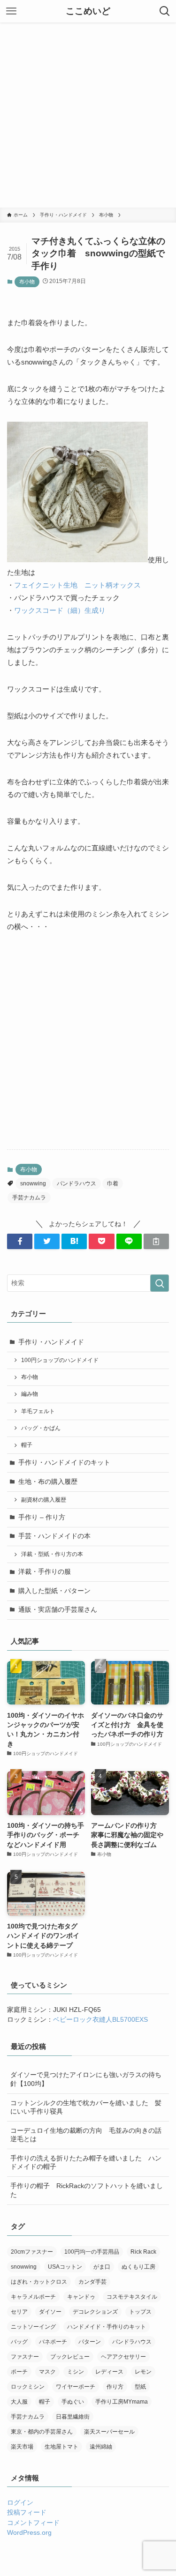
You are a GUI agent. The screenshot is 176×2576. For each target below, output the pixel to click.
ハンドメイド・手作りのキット (107, 2327)
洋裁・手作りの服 (45, 1572)
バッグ (19, 2342)
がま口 (102, 2267)
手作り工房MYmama (122, 2402)
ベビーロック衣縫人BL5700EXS (100, 2020)
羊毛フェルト (38, 1411)
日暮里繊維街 (73, 2417)
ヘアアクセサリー (123, 2357)
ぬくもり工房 (138, 2267)
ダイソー (50, 2312)
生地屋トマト (61, 2447)
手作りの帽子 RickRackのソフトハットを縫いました (87, 2190)
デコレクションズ (95, 2312)
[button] (20, 1241)
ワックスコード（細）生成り (60, 610)
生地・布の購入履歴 (48, 1482)
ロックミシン (28, 2387)
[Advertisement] (88, 115)
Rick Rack (143, 2252)
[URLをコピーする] (156, 1241)
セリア (19, 2312)
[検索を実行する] (160, 1283)
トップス (140, 2312)
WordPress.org (29, 2533)
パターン (90, 2342)
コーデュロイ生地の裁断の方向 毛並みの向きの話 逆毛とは (89, 2135)
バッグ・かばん (41, 1428)
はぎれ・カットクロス (39, 2282)
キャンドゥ (81, 2297)
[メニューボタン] (11, 11)
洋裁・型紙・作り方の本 (52, 1554)
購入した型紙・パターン (54, 1591)
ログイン (20, 2503)
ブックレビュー (70, 2357)
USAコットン (65, 2267)
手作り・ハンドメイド (51, 1342)
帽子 (27, 1445)
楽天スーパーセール (109, 2432)
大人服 (19, 2402)
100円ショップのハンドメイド (60, 1360)
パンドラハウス (77, 1184)
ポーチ (19, 2372)
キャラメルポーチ (33, 2297)
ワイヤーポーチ (76, 2387)
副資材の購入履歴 (44, 1500)
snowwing (33, 1184)
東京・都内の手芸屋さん (42, 2432)
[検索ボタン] (165, 11)
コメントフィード (33, 2523)
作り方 (115, 2387)
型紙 (140, 2387)
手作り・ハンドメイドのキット (64, 1463)
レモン (143, 2372)
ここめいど (88, 11)
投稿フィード (27, 2513)
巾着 (113, 1184)
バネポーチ (53, 2342)
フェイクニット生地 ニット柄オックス (77, 585)
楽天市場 (22, 2447)
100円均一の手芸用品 (92, 2252)
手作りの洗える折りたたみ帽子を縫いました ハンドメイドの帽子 (86, 2163)
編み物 (30, 1394)
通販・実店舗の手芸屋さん (58, 1610)
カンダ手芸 (92, 2282)
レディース (109, 2372)
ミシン (76, 2372)
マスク (47, 2372)
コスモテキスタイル (132, 2297)
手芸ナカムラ (29, 1198)
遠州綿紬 (101, 2447)
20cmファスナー (32, 2252)
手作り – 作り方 (42, 1517)
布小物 (27, 282)
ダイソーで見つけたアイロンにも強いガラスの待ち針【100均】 (86, 2079)
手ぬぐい (73, 2402)
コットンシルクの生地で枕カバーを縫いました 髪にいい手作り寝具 (86, 2107)
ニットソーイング (33, 2327)
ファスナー (25, 2357)
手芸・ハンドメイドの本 (54, 1536)
